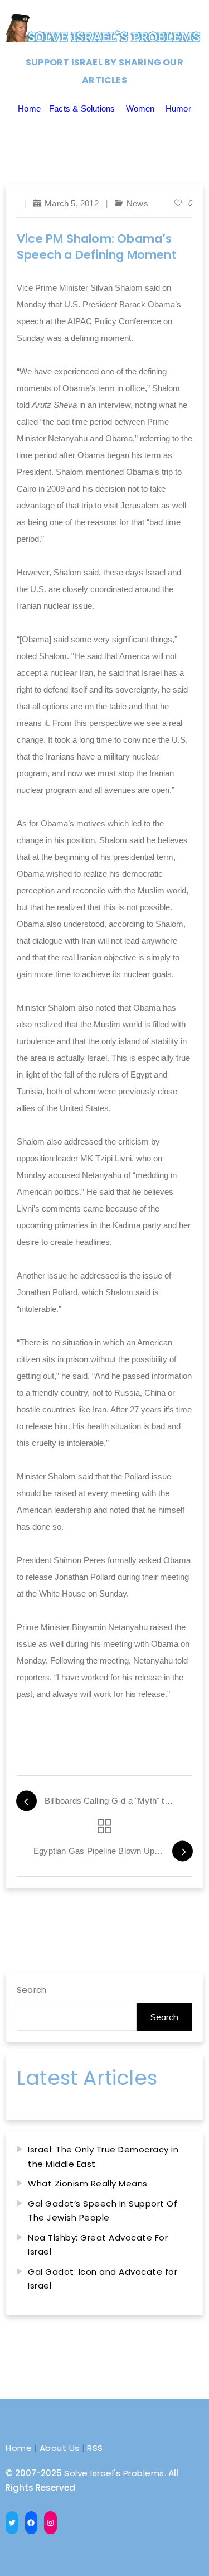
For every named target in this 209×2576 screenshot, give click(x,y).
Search (31, 1990)
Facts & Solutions (82, 109)
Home (29, 109)
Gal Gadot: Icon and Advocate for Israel (103, 2279)
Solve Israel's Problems (114, 2473)
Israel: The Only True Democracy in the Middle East (103, 2157)
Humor (178, 109)
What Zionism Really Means (88, 2183)
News (137, 203)
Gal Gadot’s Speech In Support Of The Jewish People (103, 2211)
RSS (95, 2448)
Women (140, 109)
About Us (60, 2448)
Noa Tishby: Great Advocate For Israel (98, 2245)
